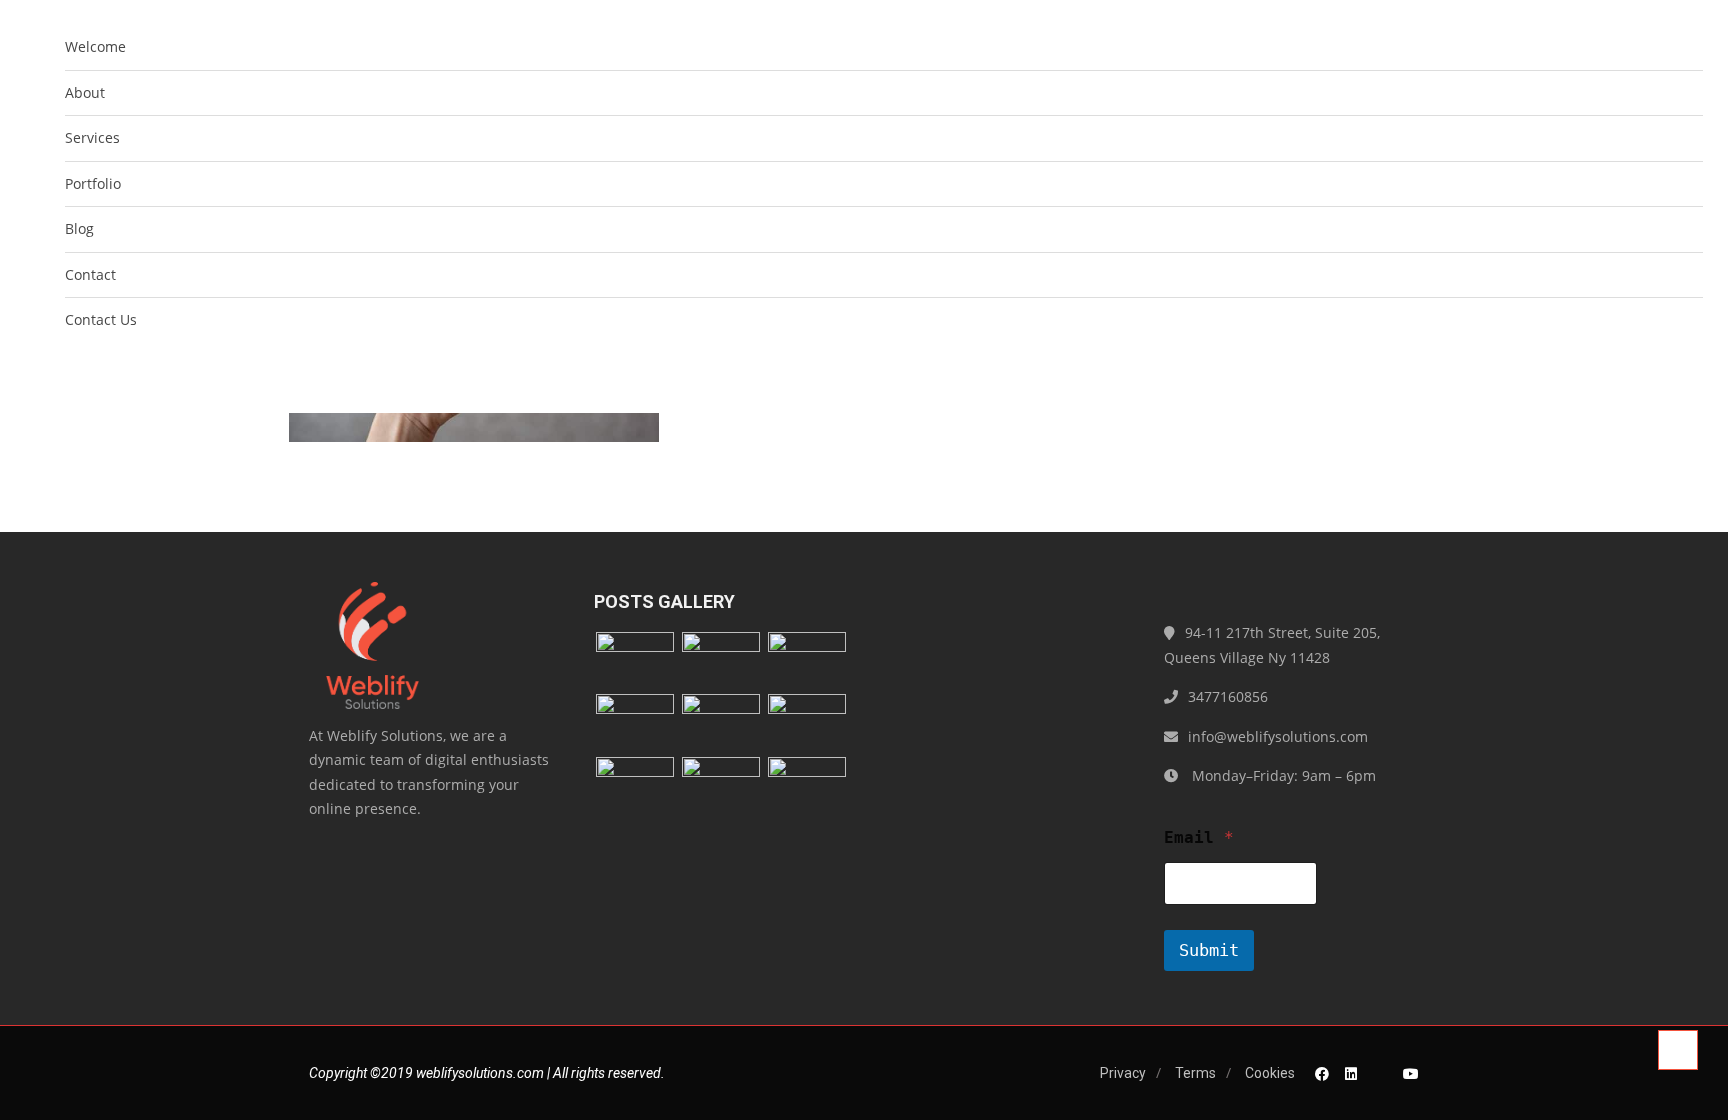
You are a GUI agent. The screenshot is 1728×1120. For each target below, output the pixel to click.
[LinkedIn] (1351, 1073)
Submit (1209, 950)
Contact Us (101, 319)
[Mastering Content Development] (635, 786)
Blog (79, 228)
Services (92, 137)
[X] (1380, 1073)
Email (1199, 837)
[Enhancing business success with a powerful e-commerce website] (807, 786)
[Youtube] (1411, 1073)
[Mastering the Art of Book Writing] (807, 661)
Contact (90, 274)
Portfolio (93, 183)
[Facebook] (1322, 1073)
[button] (1687, 374)
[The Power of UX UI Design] (721, 786)
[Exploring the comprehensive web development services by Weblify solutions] (721, 661)
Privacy (1123, 1073)
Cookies (1270, 1073)
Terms (1195, 1073)
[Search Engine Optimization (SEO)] (721, 723)
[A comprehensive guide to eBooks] (807, 723)
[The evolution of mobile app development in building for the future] (635, 723)
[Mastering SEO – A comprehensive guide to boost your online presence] (635, 661)
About (85, 92)
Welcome (95, 46)
